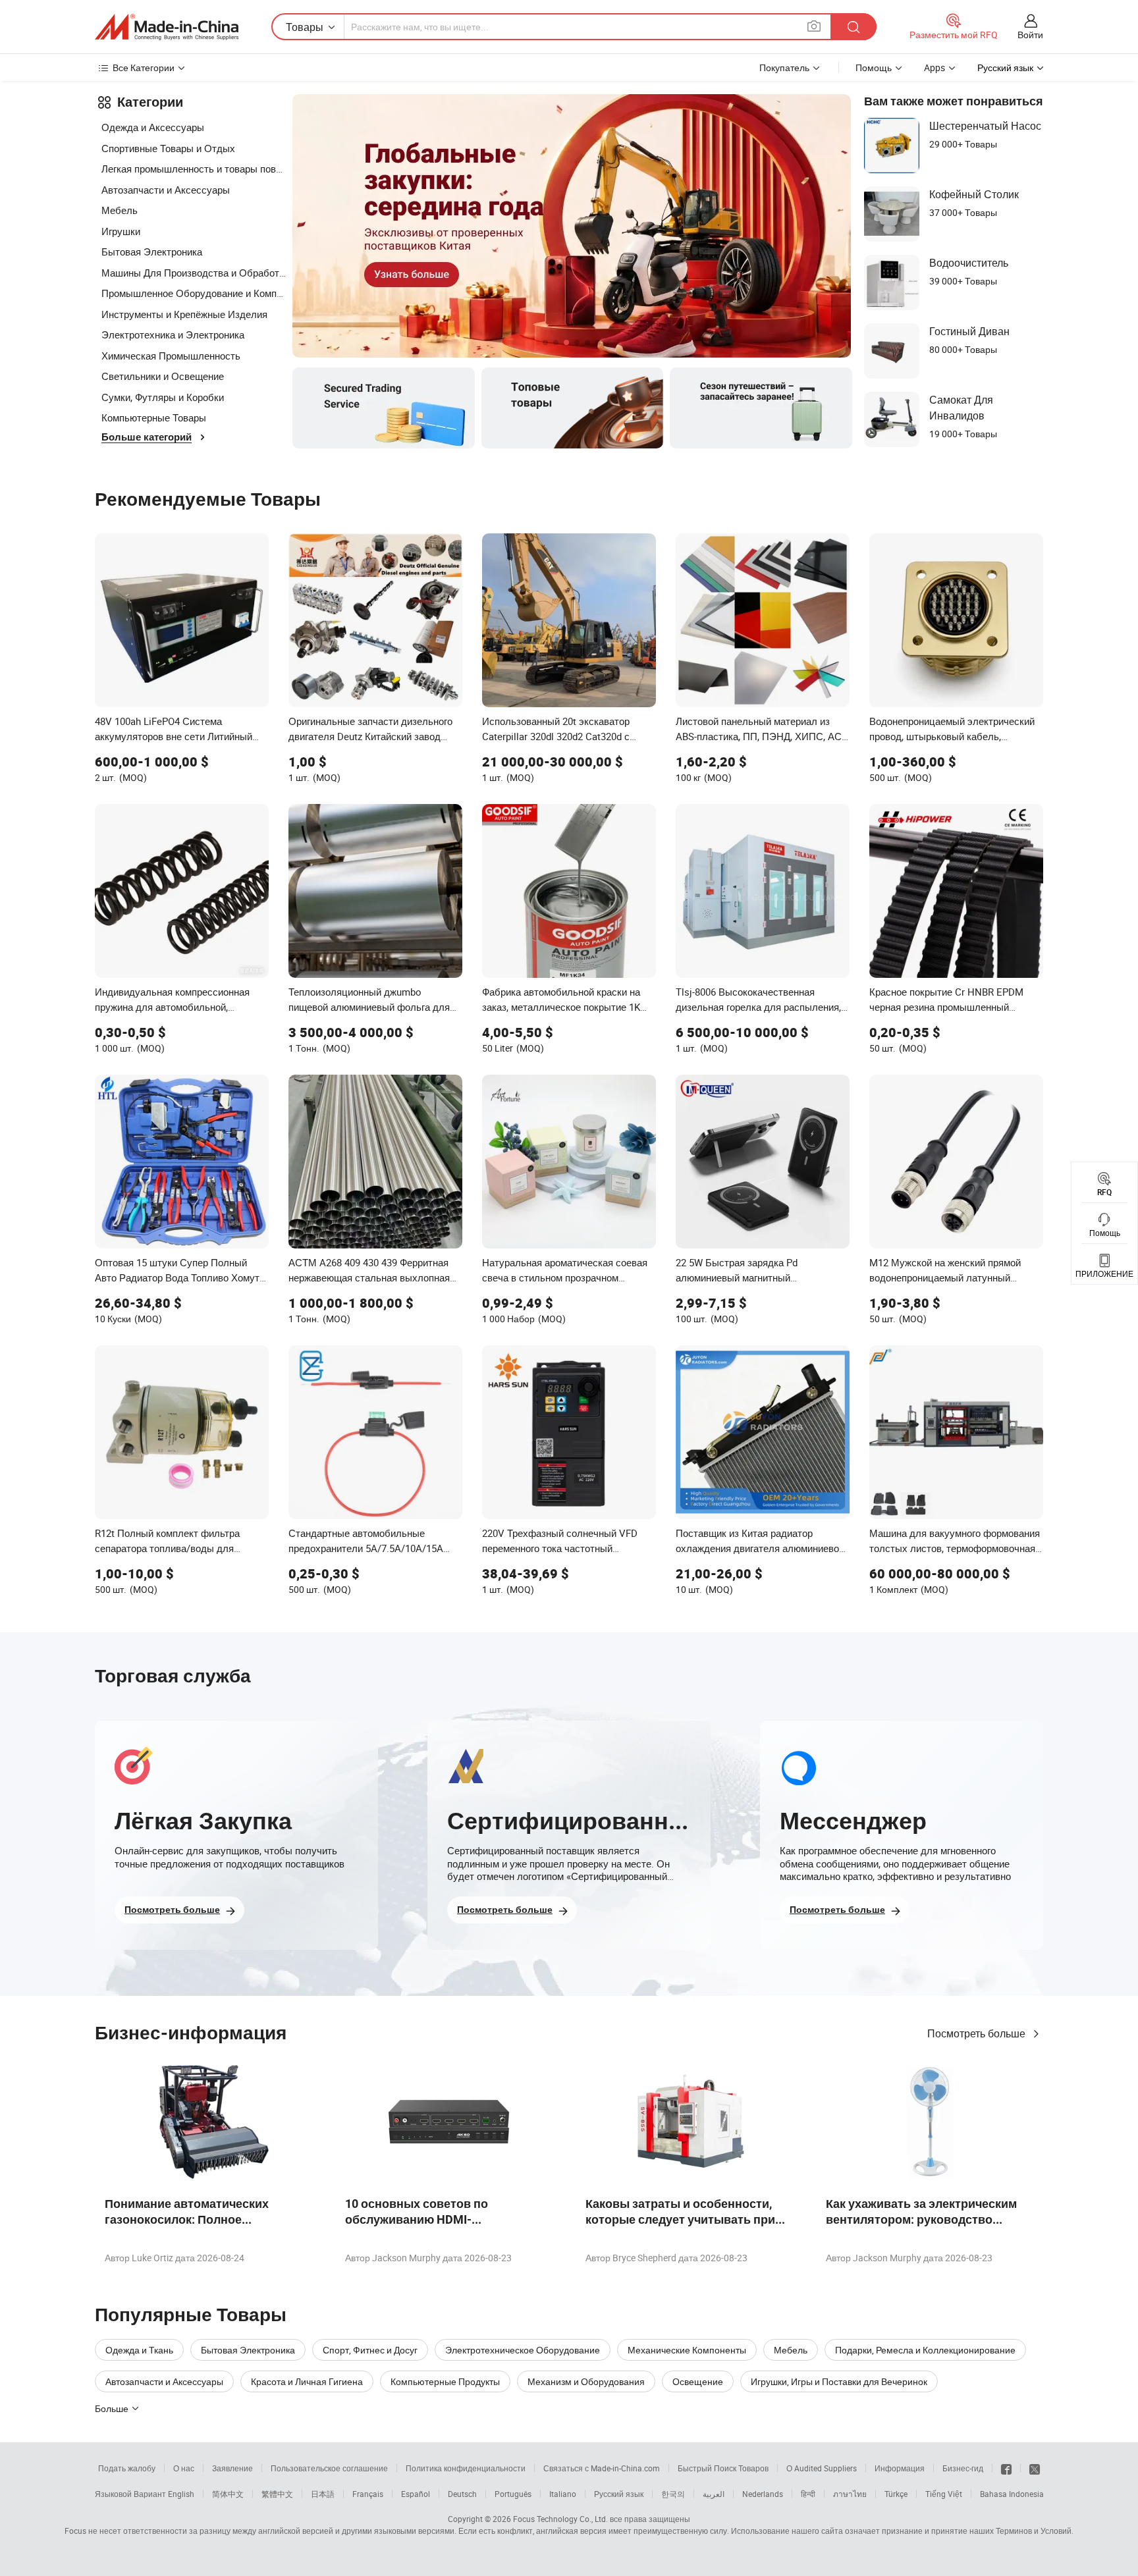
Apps (935, 67)
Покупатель (784, 67)
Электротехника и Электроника (173, 335)
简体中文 (228, 2494)
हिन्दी (808, 2494)
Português (513, 2494)
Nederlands (763, 2494)
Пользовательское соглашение (329, 2468)
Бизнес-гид (963, 2468)
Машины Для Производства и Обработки (194, 273)
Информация (900, 2468)
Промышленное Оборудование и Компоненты (194, 293)
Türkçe (896, 2494)
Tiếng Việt (944, 2494)
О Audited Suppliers (822, 2468)
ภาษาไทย (850, 2494)
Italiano (563, 2494)
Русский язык (619, 2494)
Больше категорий (147, 437)
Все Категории (144, 67)
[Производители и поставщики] (167, 27)
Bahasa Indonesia (1012, 2494)
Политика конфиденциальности (466, 2468)
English (181, 2494)
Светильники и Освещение (163, 376)
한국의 (673, 2494)
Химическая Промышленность (171, 356)
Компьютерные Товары (154, 417)
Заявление (232, 2468)
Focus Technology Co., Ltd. (560, 2519)
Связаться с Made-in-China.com (602, 2468)
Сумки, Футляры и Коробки (163, 397)
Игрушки (121, 231)
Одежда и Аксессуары (153, 127)
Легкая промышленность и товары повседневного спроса (194, 169)
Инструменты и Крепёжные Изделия (184, 314)
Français (368, 2494)
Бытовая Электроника (152, 252)
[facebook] (1006, 2468)
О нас (184, 2468)
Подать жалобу (127, 2468)
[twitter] (1035, 2468)
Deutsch (462, 2494)
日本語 (323, 2494)
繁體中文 (277, 2494)
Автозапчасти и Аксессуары (166, 190)
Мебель (120, 210)
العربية (714, 2494)
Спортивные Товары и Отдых (168, 148)
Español (416, 2494)
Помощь (874, 67)
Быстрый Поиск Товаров (723, 2468)
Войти (1030, 35)
